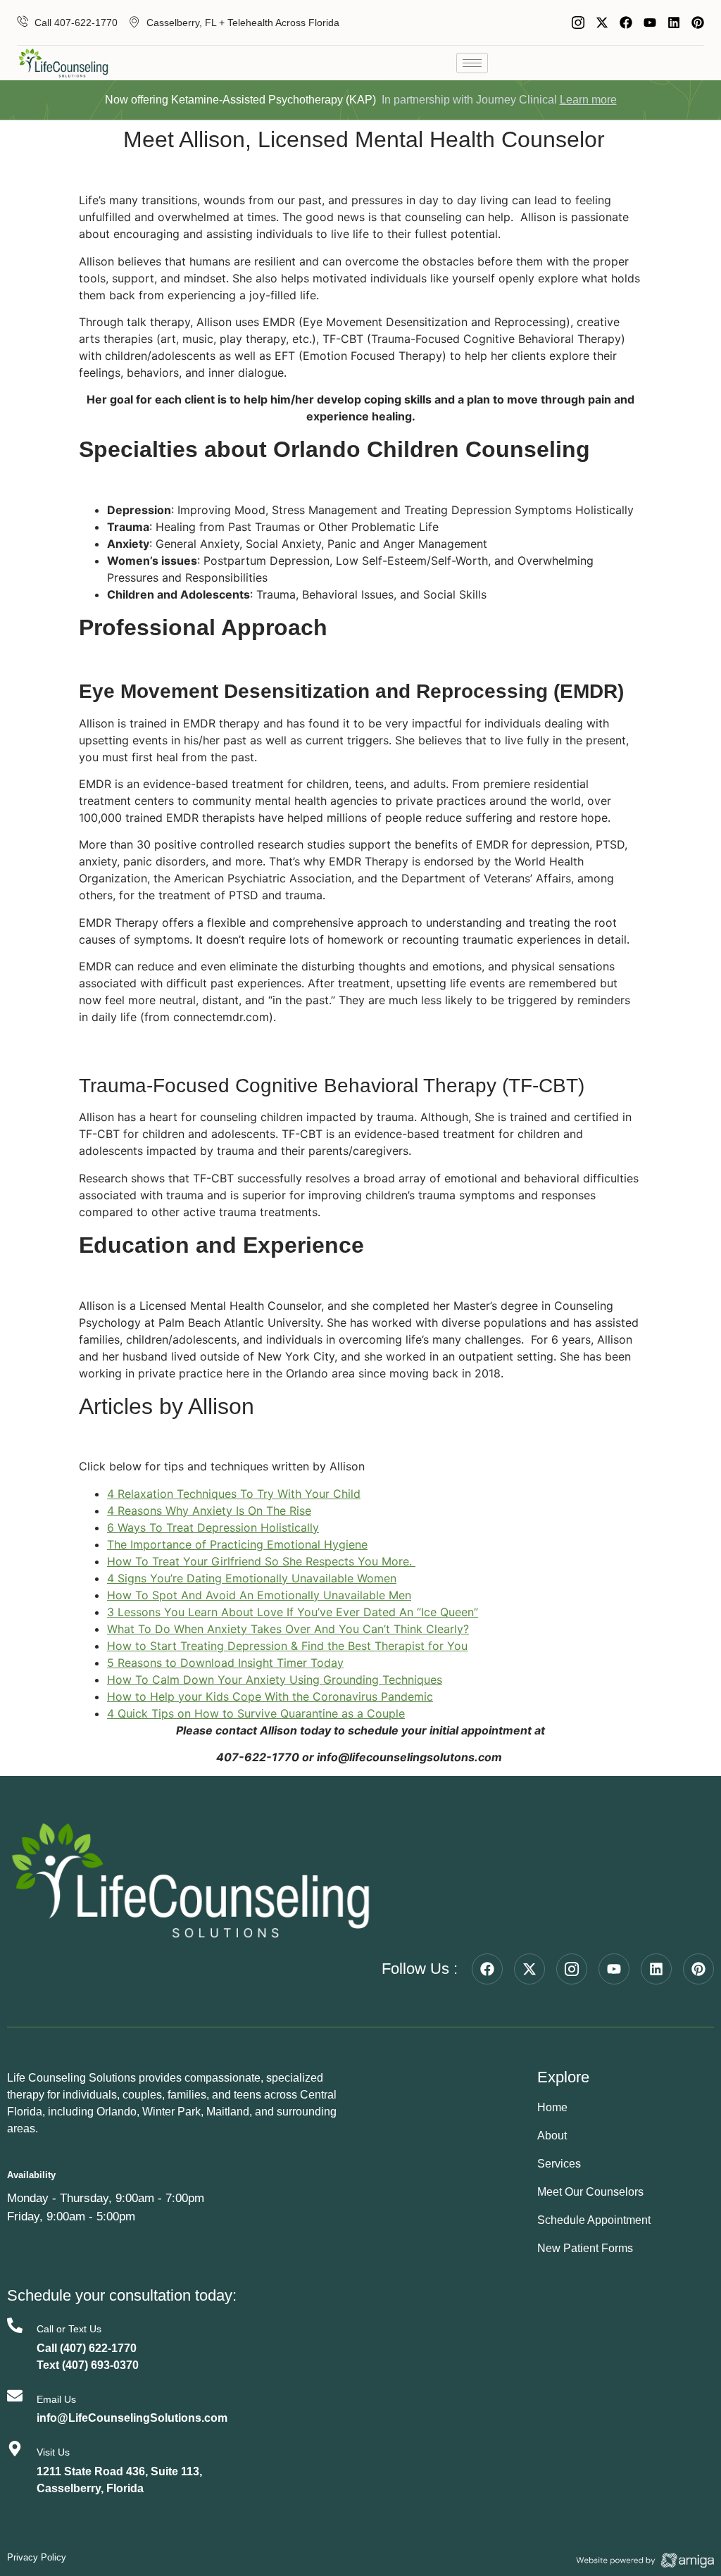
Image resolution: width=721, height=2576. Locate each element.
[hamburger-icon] (472, 63)
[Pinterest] (698, 23)
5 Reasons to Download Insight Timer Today (225, 1663)
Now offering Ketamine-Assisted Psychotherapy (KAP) (240, 100)
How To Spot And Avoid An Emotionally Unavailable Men (259, 1595)
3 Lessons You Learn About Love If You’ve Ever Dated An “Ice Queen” (293, 1612)
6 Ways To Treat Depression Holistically (213, 1527)
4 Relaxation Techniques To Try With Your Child (234, 1494)
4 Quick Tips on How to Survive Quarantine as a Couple (256, 1713)
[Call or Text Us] (15, 2325)
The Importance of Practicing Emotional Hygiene (237, 1544)
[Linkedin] (674, 23)
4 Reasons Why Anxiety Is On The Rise (209, 1511)
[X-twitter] (602, 23)
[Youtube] (650, 23)
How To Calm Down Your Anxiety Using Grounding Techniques (275, 1680)
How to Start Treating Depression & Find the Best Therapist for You (287, 1646)
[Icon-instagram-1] (578, 23)
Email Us (56, 2399)
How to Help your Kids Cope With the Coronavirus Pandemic (270, 1696)
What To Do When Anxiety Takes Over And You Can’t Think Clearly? (288, 1629)
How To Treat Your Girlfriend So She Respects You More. (261, 1561)
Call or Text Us (69, 2329)
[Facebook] (626, 23)
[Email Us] (15, 2396)
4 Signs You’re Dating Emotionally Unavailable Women (252, 1578)
